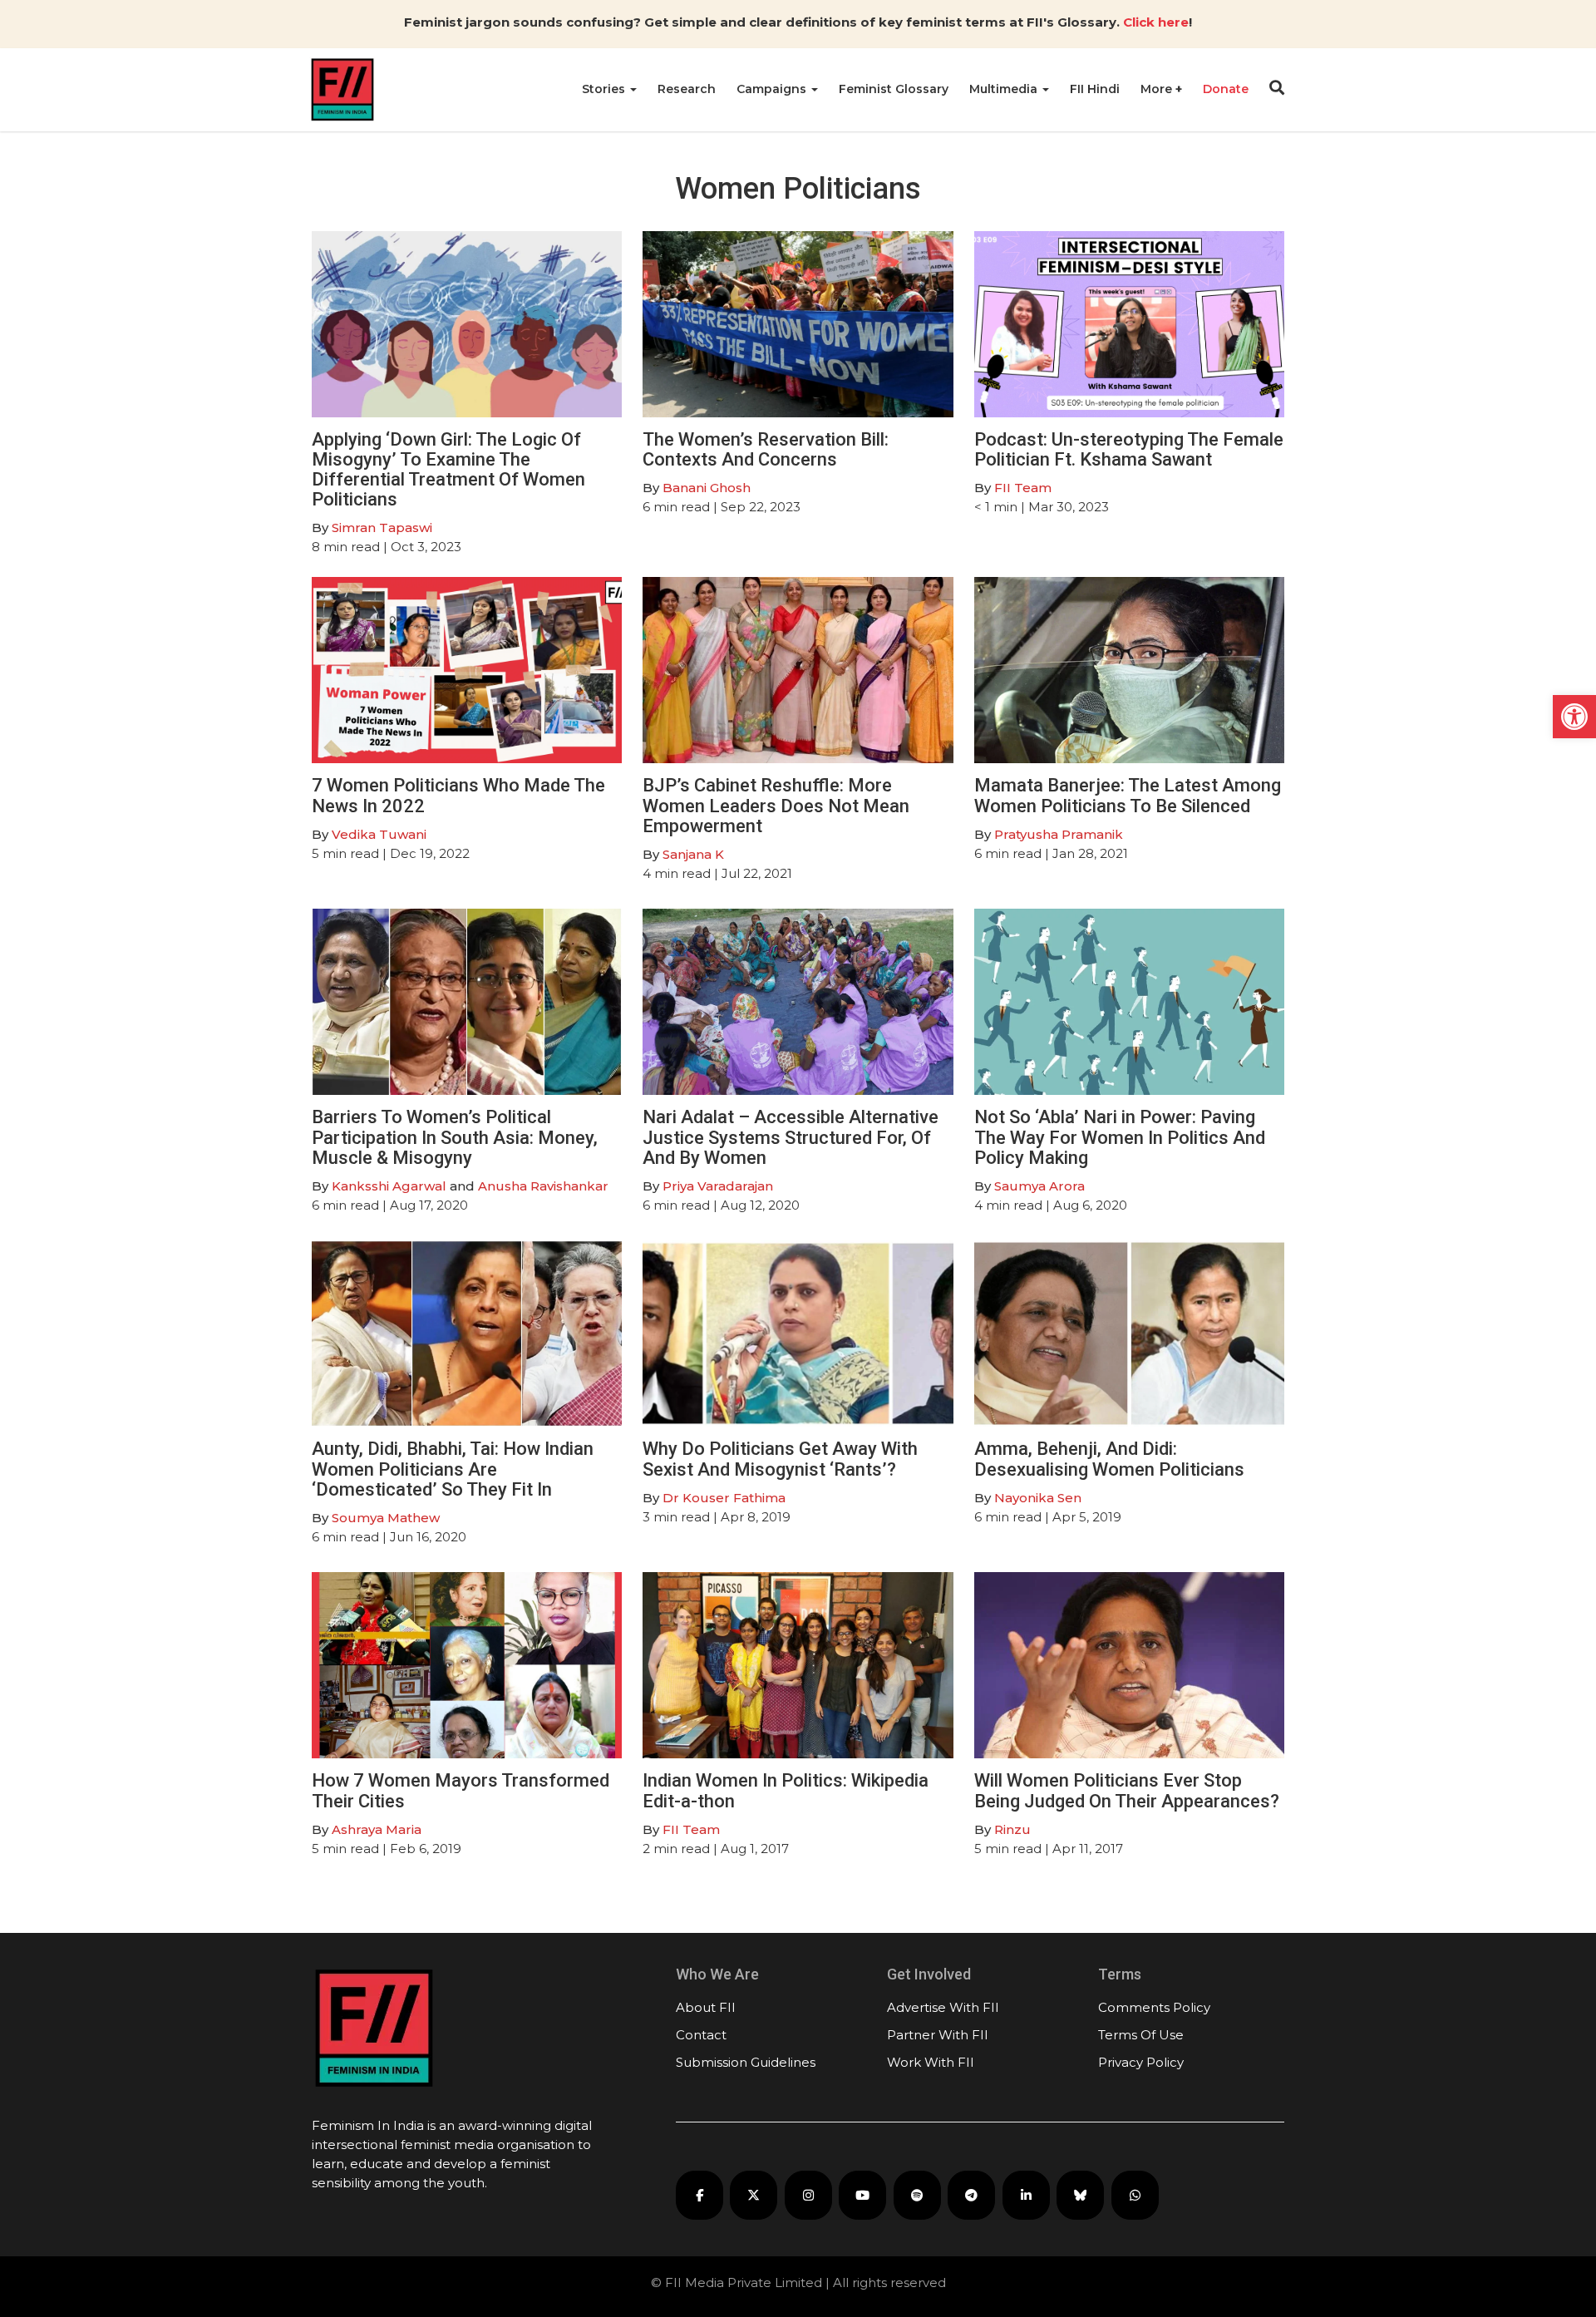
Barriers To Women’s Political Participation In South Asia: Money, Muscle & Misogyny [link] (455, 1137)
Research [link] (687, 89)
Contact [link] (701, 2035)
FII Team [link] (1023, 488)
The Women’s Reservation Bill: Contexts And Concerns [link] (766, 449)
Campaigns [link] (773, 89)
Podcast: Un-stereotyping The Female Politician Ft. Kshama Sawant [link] (1129, 449)
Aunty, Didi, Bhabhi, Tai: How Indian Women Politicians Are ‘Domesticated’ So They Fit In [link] (453, 1469)
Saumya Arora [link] (1039, 1186)
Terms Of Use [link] (1141, 2035)
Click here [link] (1156, 22)
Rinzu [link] (1012, 1829)
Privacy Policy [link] (1141, 2062)
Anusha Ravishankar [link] (543, 1186)
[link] (1574, 717)
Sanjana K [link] (693, 854)
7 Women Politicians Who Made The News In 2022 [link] (458, 795)
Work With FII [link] (931, 2062)
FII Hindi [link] (1095, 89)
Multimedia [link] (1005, 89)
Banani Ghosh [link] (707, 488)
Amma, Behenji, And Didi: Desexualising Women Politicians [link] (1109, 1459)
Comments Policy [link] (1154, 2007)
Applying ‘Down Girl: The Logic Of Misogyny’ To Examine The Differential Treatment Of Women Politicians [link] (448, 470)
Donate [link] (1226, 89)
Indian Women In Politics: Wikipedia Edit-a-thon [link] (786, 1790)
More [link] (1158, 89)
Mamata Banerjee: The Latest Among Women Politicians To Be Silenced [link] (1128, 795)
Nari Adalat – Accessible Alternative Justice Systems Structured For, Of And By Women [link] (791, 1137)
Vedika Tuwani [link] (379, 834)
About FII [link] (706, 2007)
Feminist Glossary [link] (894, 89)
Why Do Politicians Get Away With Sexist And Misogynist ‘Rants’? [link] (780, 1459)
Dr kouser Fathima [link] (724, 1498)
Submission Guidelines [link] (746, 2062)
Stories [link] (605, 89)
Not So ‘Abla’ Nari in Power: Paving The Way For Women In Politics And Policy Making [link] (1120, 1137)
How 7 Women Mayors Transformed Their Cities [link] (461, 1790)
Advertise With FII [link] (943, 2007)
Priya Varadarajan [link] (718, 1186)
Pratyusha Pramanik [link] (1059, 834)
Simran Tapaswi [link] (382, 527)
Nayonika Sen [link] (1038, 1498)
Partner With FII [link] (938, 2035)
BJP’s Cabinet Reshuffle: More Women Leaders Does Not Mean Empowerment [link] (776, 805)
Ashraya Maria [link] (377, 1829)
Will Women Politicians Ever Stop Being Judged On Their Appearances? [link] (1127, 1790)
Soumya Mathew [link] (386, 1518)
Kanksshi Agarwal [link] (389, 1186)
